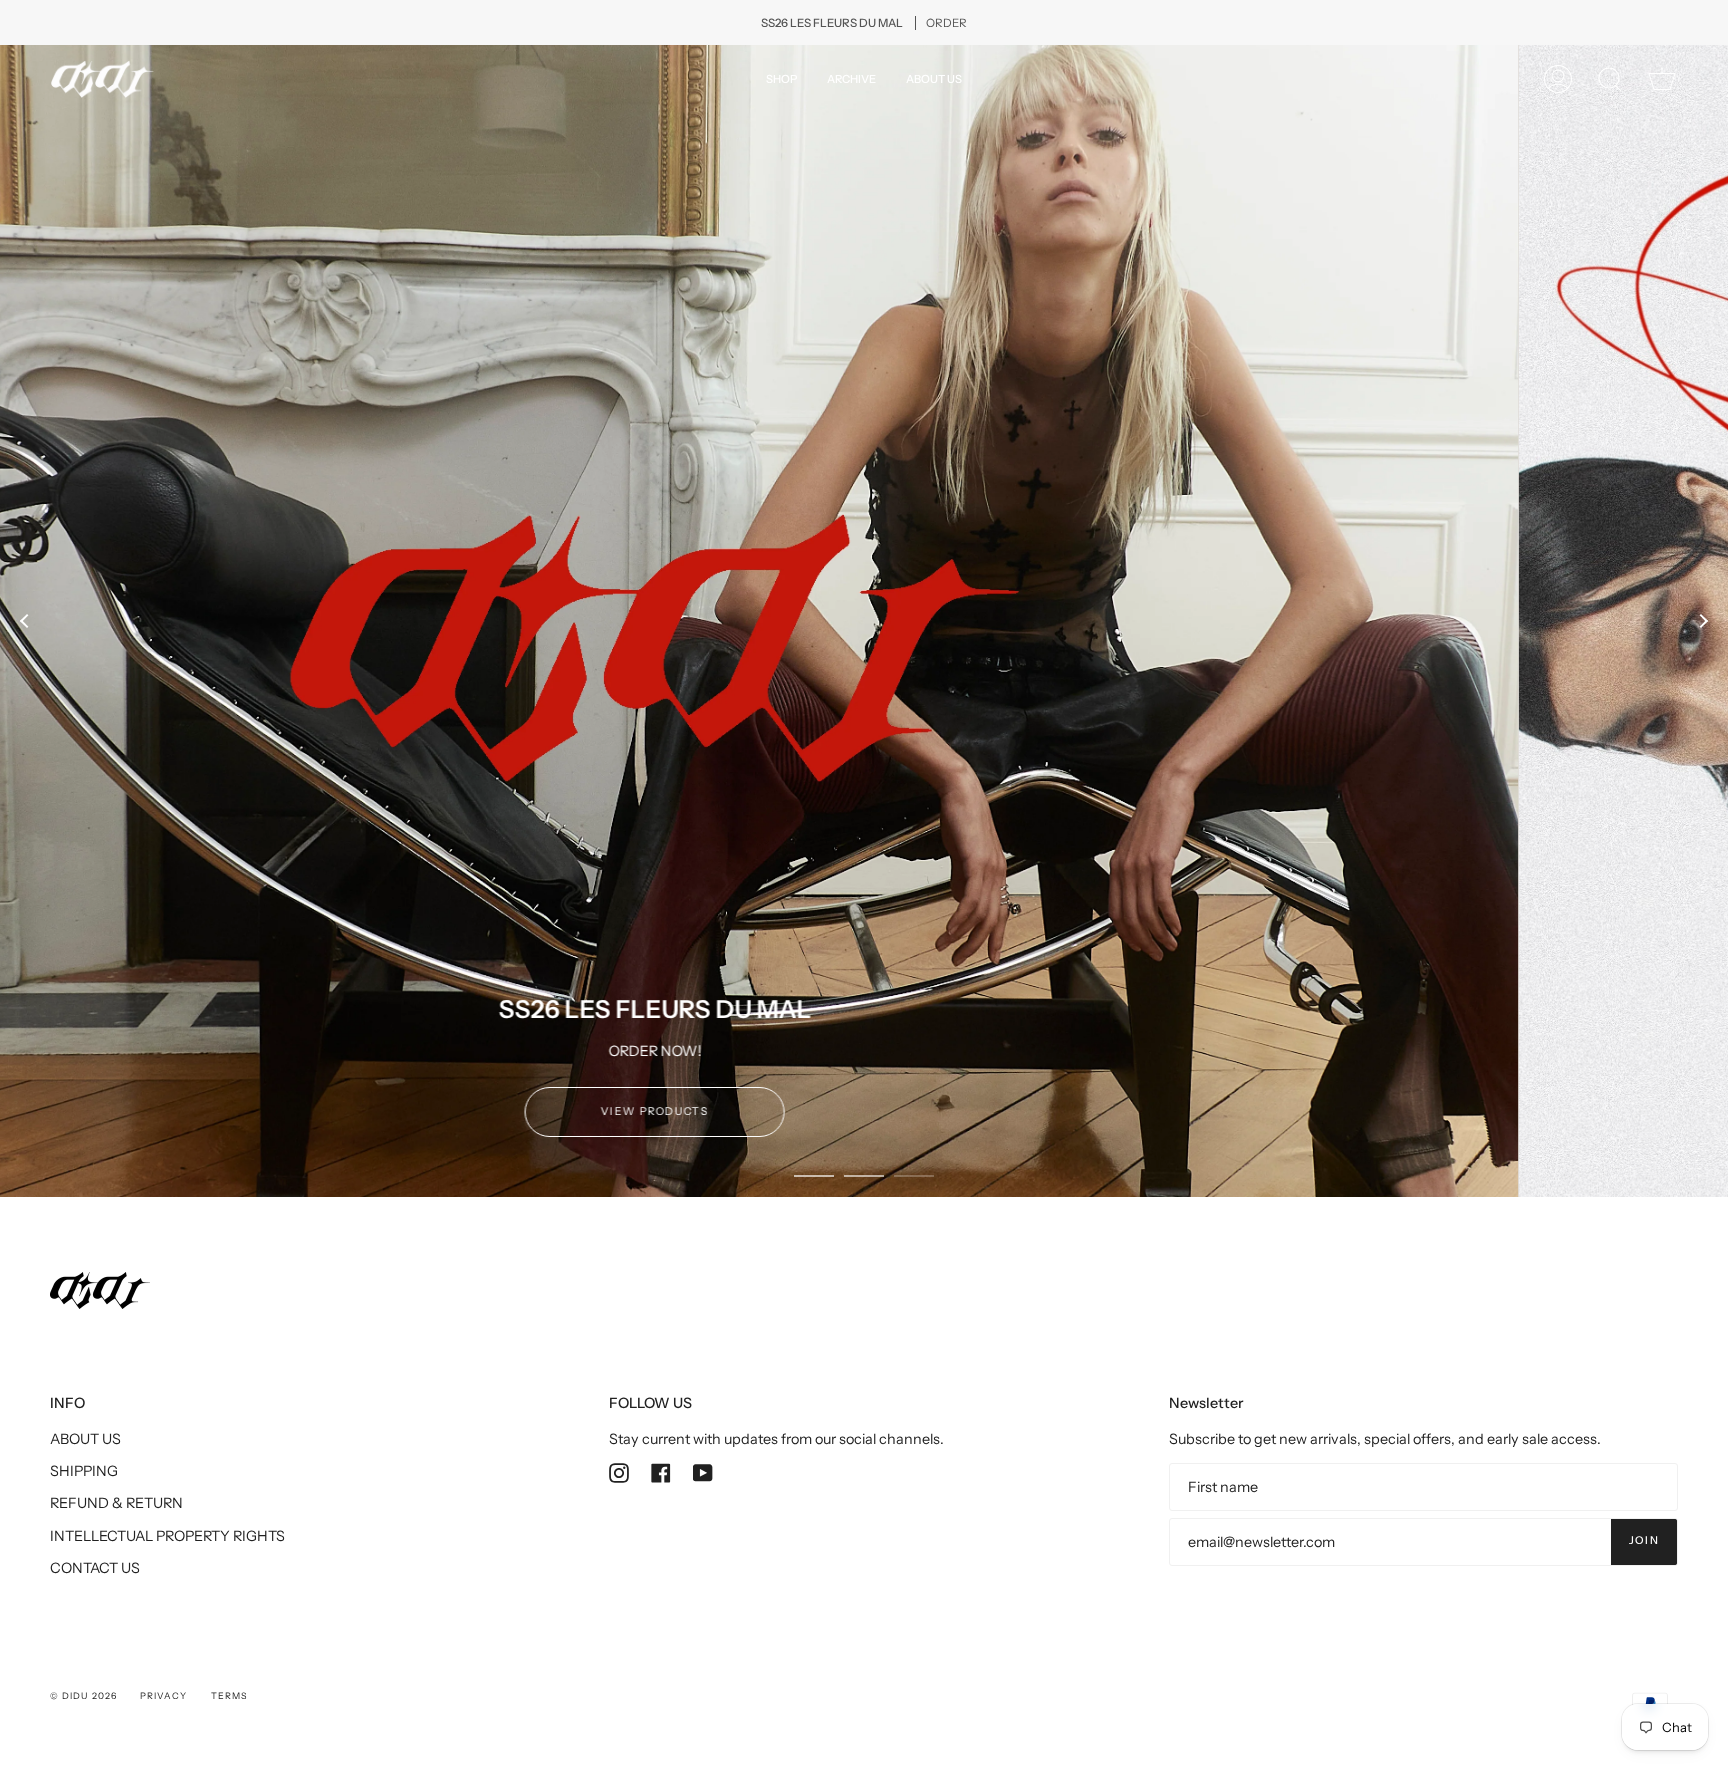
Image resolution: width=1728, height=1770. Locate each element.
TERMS (229, 1710)
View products (865, 1126)
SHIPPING (84, 1487)
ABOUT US (85, 1454)
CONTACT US (95, 1584)
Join (1644, 1556)
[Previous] (25, 629)
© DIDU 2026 (83, 1710)
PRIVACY (164, 1710)
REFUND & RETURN (116, 1519)
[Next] (1703, 629)
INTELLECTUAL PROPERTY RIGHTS (167, 1551)
